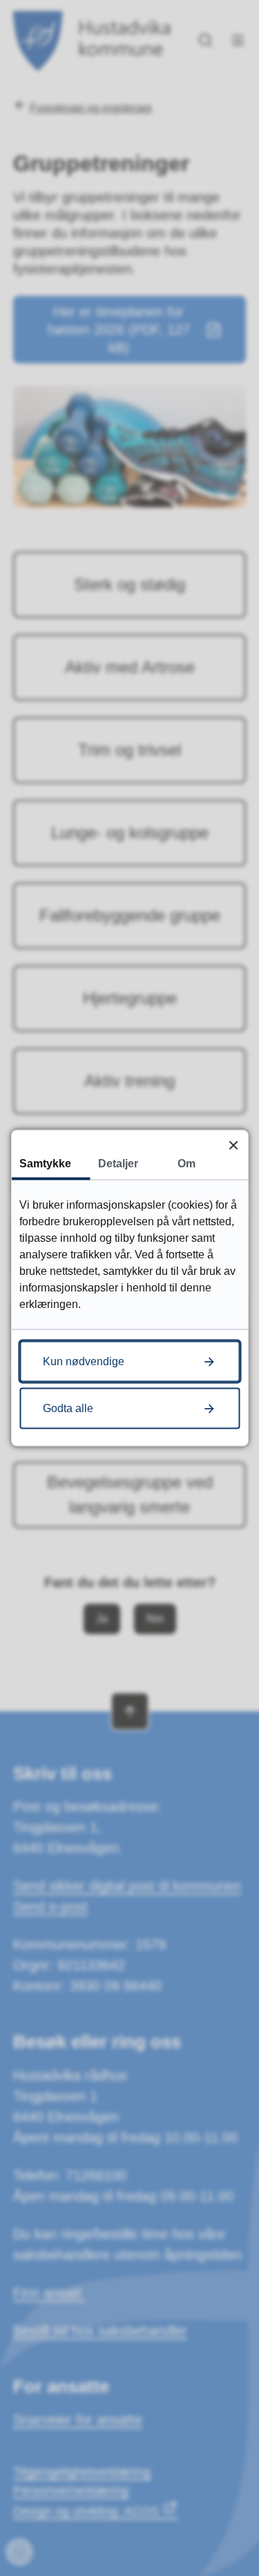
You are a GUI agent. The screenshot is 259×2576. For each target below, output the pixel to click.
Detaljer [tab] (118, 1164)
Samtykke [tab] (45, 1164)
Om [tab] (186, 1164)
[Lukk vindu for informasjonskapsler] (233, 1145)
